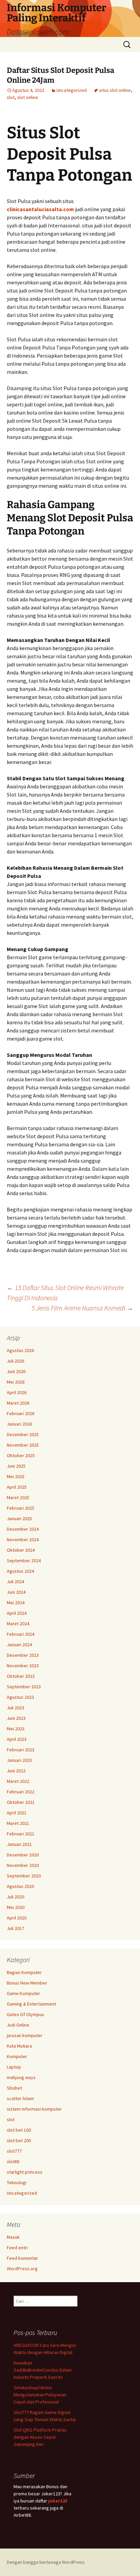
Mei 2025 (16, 1476)
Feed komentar (22, 2258)
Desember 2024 (23, 1529)
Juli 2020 (15, 1897)
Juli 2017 (15, 1928)
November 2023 (23, 1666)
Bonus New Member (27, 1983)
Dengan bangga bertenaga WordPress (46, 2562)
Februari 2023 (21, 1750)
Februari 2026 (21, 1413)
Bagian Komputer (24, 1972)
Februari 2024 (21, 1634)
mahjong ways (21, 2077)
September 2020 (24, 1876)
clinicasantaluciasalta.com (40, 209)
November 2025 (23, 1445)
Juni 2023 (16, 1718)
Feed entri (17, 2248)
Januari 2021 (19, 1844)
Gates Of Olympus (25, 2014)
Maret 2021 (18, 1823)
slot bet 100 (19, 2130)
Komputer (17, 2056)
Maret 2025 (18, 1497)
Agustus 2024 (20, 1571)
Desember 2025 (23, 1434)
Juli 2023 (15, 1708)
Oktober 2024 (21, 1550)
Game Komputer (23, 1993)
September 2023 (24, 1687)
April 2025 (17, 1487)
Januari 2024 (19, 1645)
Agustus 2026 (20, 1350)
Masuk (13, 2237)
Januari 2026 (19, 1424)
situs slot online (115, 90)
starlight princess (25, 2172)
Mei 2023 (16, 1729)
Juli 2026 (15, 1361)
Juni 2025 (16, 1466)
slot (11, 97)
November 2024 (23, 1539)
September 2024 (24, 1561)
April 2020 (17, 1918)
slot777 (14, 2151)
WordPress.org (22, 2269)
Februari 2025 (21, 1508)
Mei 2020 (16, 1907)
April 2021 (17, 1813)
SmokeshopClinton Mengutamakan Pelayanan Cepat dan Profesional (40, 2395)
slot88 (13, 2161)
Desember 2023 (23, 1655)
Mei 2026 (16, 1382)
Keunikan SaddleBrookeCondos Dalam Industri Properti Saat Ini (43, 2370)
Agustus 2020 (20, 1886)
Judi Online (18, 2025)
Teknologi (17, 2182)
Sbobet (14, 2088)
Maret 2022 (18, 1781)
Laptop (14, 2067)
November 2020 (23, 1865)
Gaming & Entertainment (31, 2004)
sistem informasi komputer (34, 2109)
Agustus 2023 (20, 1697)
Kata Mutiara (19, 2046)
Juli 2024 (15, 1582)
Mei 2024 (16, 1603)
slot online (28, 97)
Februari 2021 (21, 1834)
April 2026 (17, 1392)
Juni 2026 (16, 1371)
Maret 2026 (18, 1403)
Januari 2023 (19, 1760)
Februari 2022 (21, 1792)
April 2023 (17, 1739)
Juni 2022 (16, 1771)
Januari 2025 (19, 1518)
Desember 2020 (23, 1855)
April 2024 (17, 1613)
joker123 (58, 2501)
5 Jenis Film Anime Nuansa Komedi (82, 1308)
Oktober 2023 (21, 1676)
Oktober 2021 (21, 1802)
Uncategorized (72, 90)
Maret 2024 (18, 1624)
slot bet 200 (19, 2140)
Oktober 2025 (21, 1455)
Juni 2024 (16, 1592)
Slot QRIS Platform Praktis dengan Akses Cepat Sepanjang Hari (40, 2437)
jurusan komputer (25, 2035)
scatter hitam (20, 2098)
